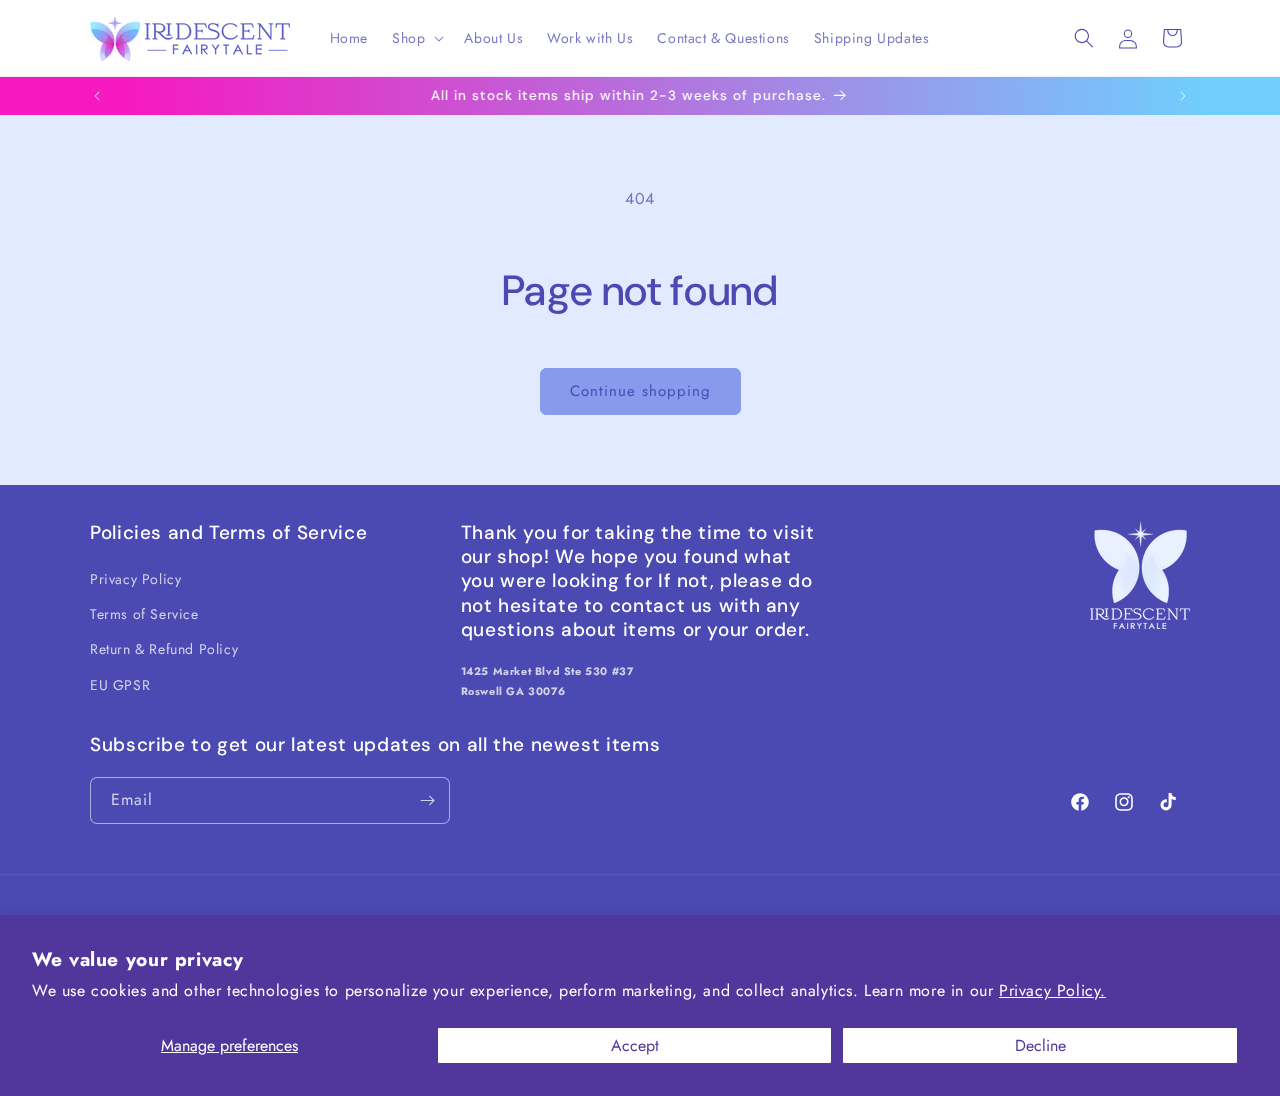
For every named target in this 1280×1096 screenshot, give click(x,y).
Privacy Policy (135, 579)
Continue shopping (640, 391)
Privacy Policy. (1052, 990)
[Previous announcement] (97, 96)
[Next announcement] (1183, 96)
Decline (1040, 1045)
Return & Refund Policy (164, 649)
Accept (635, 1045)
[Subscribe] (427, 800)
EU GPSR (120, 685)
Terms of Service (144, 614)
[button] (416, 38)
